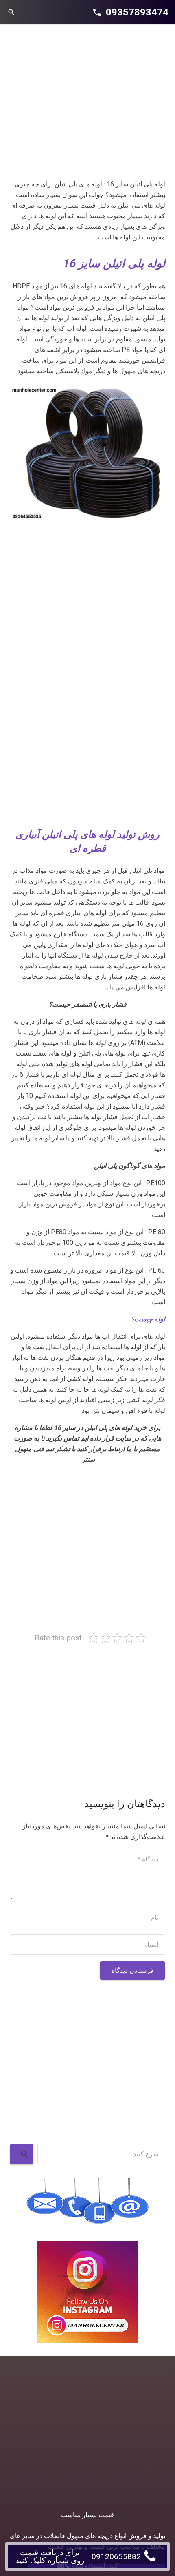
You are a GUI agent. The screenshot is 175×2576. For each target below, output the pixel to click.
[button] (11, 12)
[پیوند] (87, 453)
